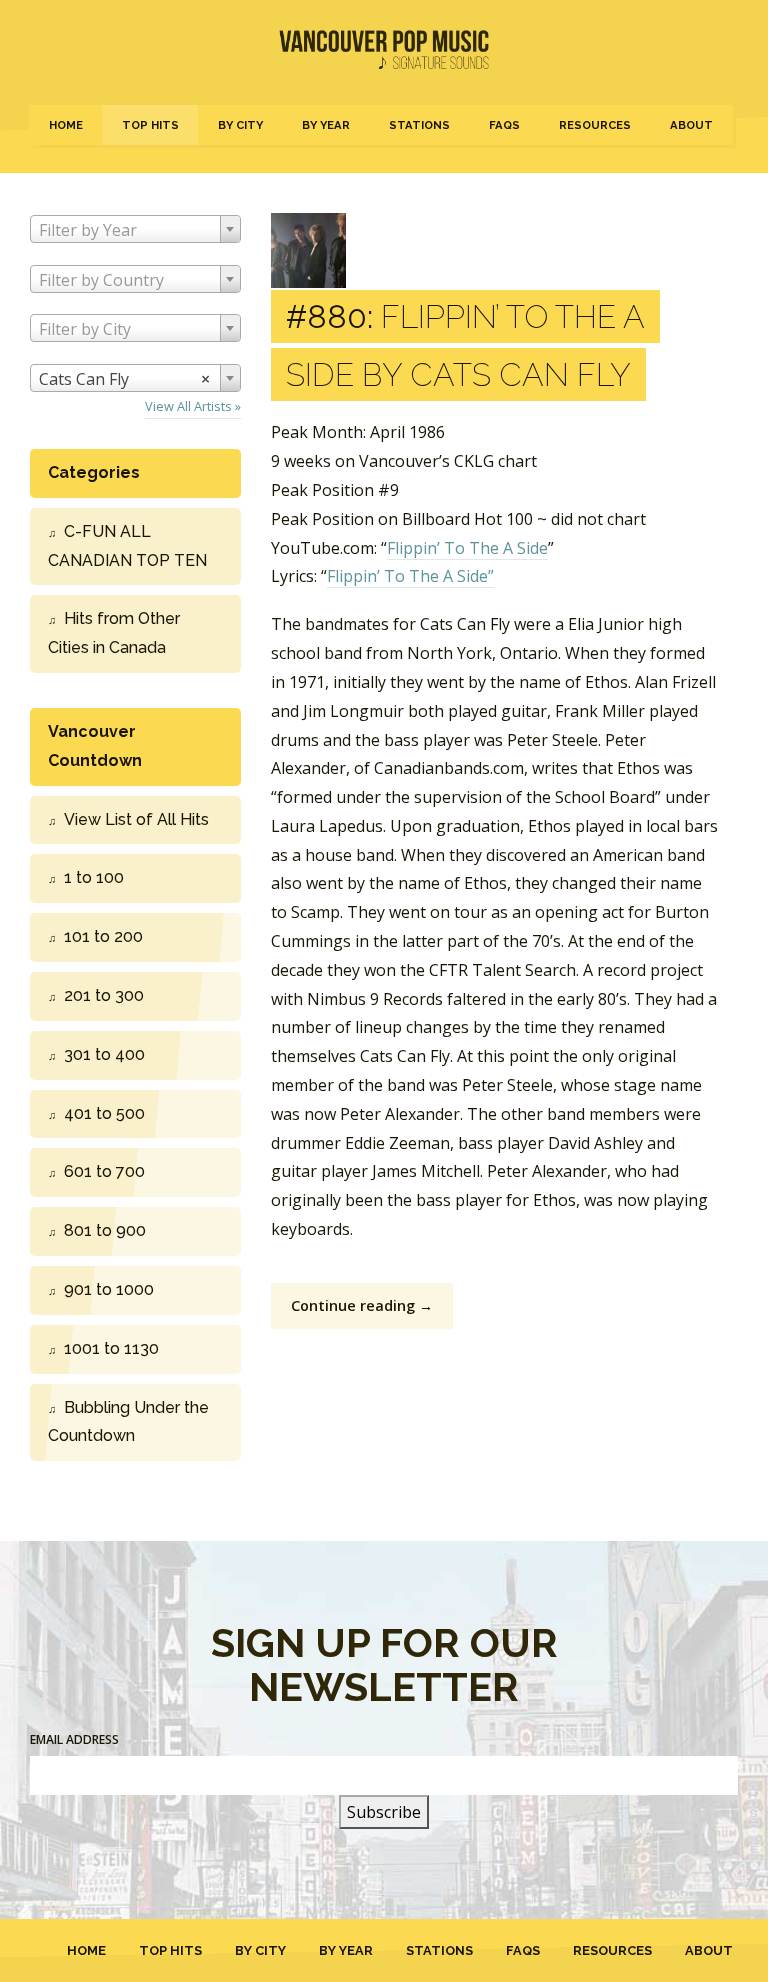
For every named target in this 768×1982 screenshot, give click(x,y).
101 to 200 (103, 936)
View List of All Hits (136, 819)
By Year (326, 125)
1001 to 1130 (111, 1348)
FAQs (504, 125)
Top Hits (150, 125)
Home (66, 125)
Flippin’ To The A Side (467, 548)
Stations (419, 125)
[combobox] (135, 229)
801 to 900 (105, 1230)
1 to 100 (94, 877)
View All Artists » (193, 406)
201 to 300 (104, 995)
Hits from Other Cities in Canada (114, 633)
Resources (595, 125)
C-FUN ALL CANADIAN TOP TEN (127, 546)
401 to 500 (104, 1113)
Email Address (74, 1739)
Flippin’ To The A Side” (410, 576)
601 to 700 (104, 1171)
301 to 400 (104, 1054)
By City (240, 125)
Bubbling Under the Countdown (128, 1422)
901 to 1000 (109, 1289)
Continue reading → (362, 1305)
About (691, 125)
